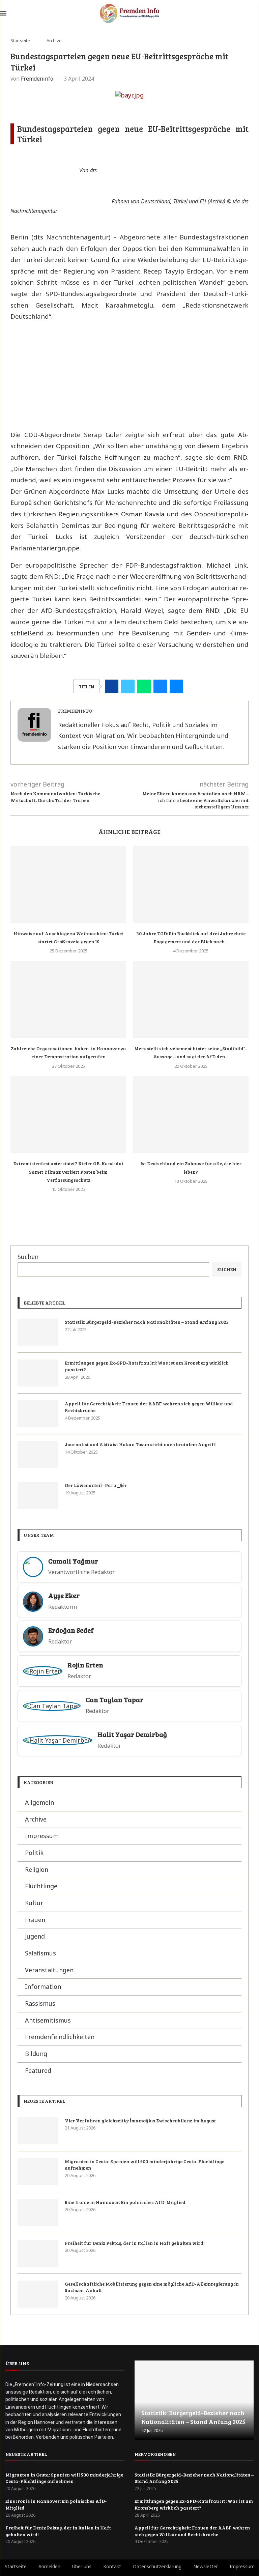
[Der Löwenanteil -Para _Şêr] (38, 1495)
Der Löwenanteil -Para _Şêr (96, 1485)
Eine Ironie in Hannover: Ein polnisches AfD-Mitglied (125, 2202)
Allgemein (39, 1802)
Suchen (28, 1257)
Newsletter (206, 2566)
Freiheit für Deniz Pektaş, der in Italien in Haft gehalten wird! (135, 2243)
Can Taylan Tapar (114, 1700)
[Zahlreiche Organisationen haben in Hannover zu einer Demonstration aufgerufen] (68, 999)
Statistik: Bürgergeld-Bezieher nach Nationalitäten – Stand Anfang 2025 (147, 1322)
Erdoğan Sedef (71, 1630)
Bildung (36, 2054)
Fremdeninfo (37, 79)
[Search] (255, 14)
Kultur (34, 1903)
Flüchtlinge (41, 1886)
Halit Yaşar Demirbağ (132, 1734)
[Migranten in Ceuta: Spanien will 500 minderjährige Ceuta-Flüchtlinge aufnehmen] (38, 2172)
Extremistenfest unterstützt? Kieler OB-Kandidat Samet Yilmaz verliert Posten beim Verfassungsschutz (68, 1172)
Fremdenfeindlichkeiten (60, 2037)
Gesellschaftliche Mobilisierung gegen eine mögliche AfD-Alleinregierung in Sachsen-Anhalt (152, 2287)
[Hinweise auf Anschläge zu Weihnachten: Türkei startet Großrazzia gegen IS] (68, 884)
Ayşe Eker (64, 1595)
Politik (34, 1853)
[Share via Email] (176, 686)
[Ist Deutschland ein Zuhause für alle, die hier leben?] (191, 1115)
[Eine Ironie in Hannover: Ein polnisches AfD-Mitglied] (38, 2212)
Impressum (42, 1836)
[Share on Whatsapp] (144, 686)
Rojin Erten (85, 1665)
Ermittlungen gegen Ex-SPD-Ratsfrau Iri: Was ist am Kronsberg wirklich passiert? (147, 1366)
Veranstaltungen (49, 1970)
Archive (54, 40)
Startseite (20, 40)
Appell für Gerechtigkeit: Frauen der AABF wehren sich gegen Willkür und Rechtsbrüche (149, 1407)
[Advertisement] (129, 375)
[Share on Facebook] (112, 686)
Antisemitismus (48, 2020)
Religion (37, 1869)
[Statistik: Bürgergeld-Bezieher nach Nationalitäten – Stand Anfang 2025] (38, 1332)
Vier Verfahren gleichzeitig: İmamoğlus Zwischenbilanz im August (140, 2121)
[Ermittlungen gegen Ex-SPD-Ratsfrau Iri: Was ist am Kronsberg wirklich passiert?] (38, 1373)
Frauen (35, 1920)
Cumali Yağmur (73, 1561)
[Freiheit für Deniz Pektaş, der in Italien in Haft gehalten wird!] (38, 2253)
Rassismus (40, 2003)
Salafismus (40, 1953)
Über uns (82, 2566)
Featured (38, 2070)
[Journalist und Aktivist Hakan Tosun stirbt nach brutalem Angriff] (38, 1455)
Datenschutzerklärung (157, 2566)
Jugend (35, 1936)
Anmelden (49, 2566)
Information (43, 1986)
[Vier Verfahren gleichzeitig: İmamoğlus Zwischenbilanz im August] (38, 2131)
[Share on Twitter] (128, 686)
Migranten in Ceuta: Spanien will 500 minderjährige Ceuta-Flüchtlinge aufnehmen (145, 2165)
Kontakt (112, 2566)
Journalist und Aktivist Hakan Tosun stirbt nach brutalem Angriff (140, 1444)
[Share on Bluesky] (160, 686)
